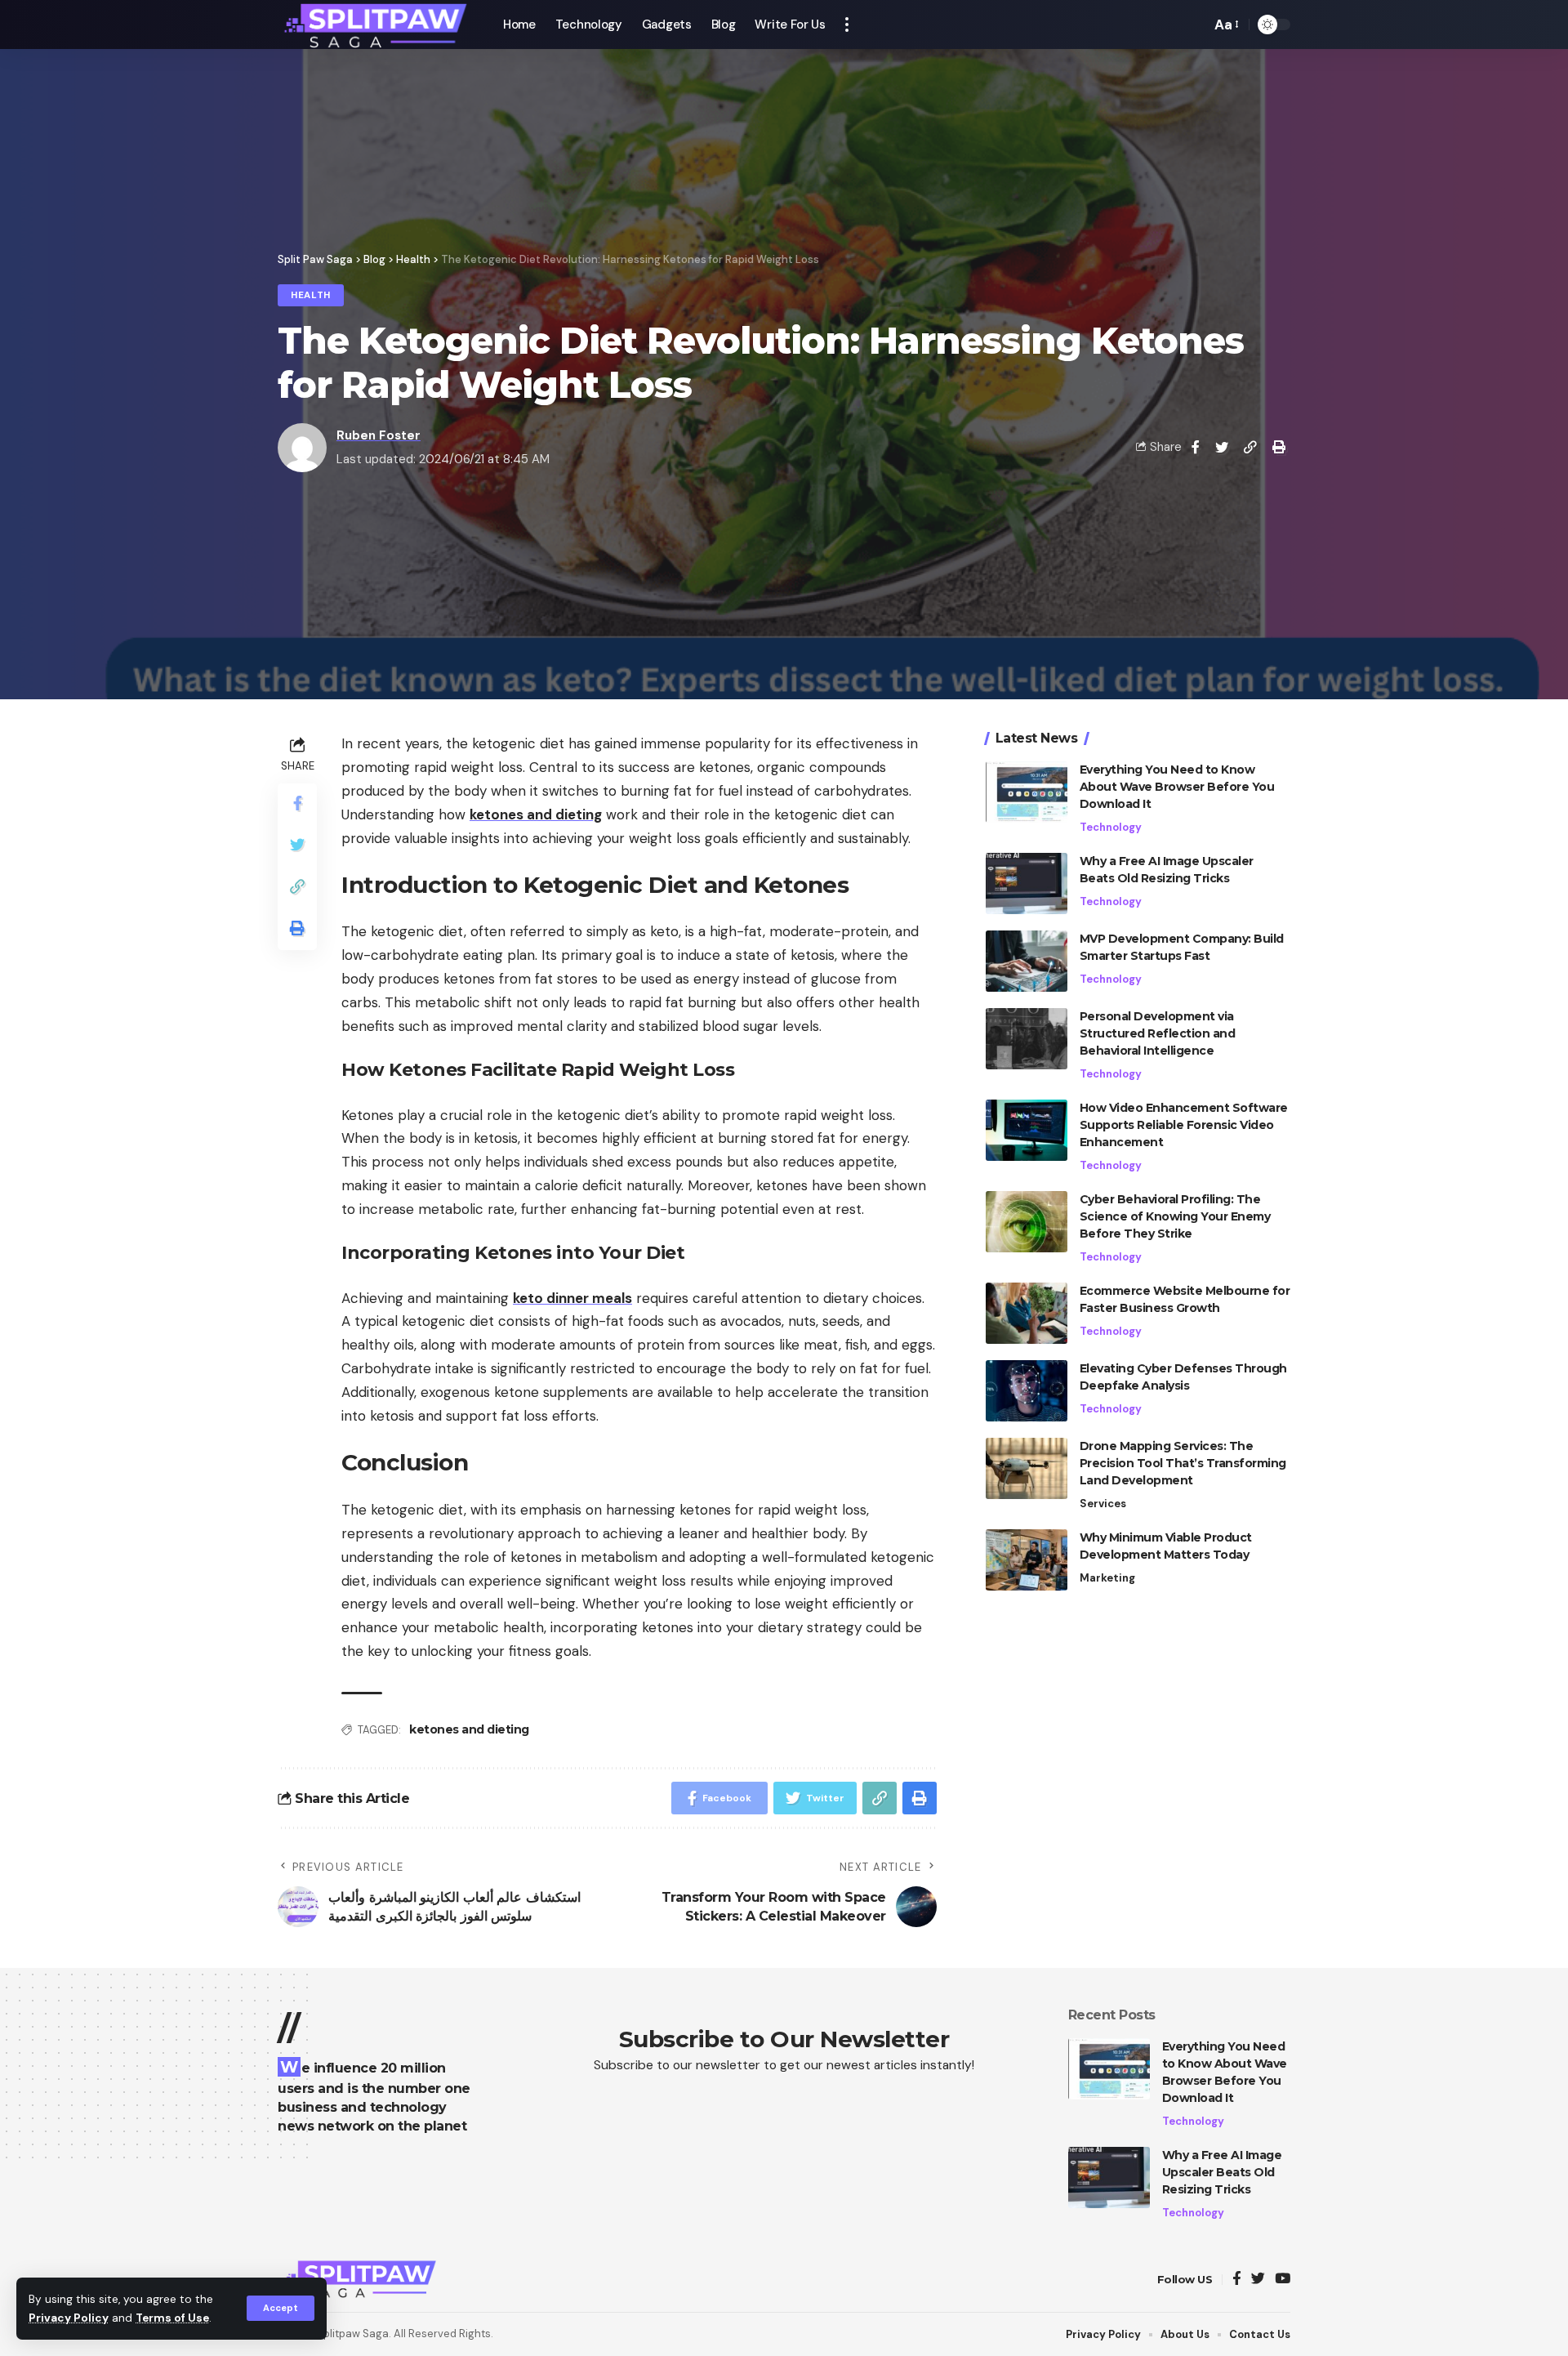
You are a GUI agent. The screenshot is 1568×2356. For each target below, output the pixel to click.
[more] (847, 25)
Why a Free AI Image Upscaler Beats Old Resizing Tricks (1222, 2172)
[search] (1194, 25)
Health (311, 295)
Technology (1111, 827)
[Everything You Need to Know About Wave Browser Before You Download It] (1027, 792)
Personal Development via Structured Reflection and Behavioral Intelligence (1158, 1033)
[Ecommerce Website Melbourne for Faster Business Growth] (1027, 1313)
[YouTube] (1283, 2280)
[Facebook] (1237, 2280)
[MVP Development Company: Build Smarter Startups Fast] (1027, 961)
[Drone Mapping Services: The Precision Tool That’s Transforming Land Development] (1027, 1468)
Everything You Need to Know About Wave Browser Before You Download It (1177, 787)
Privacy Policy (69, 2318)
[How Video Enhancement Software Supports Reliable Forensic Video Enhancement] (1027, 1130)
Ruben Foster (379, 435)
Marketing (1107, 1578)
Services (1103, 1504)
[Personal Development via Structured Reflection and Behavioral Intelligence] (1027, 1039)
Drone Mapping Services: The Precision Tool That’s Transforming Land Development (1183, 1463)
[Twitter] (1258, 2280)
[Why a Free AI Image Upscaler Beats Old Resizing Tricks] (1027, 883)
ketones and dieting (469, 1729)
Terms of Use (172, 2318)
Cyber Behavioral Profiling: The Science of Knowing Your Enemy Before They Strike (1175, 1216)
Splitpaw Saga (353, 2334)
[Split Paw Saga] (377, 25)
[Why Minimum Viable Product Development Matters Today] (1027, 1560)
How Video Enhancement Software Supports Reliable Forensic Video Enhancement (1184, 1125)
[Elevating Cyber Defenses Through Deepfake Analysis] (1027, 1391)
